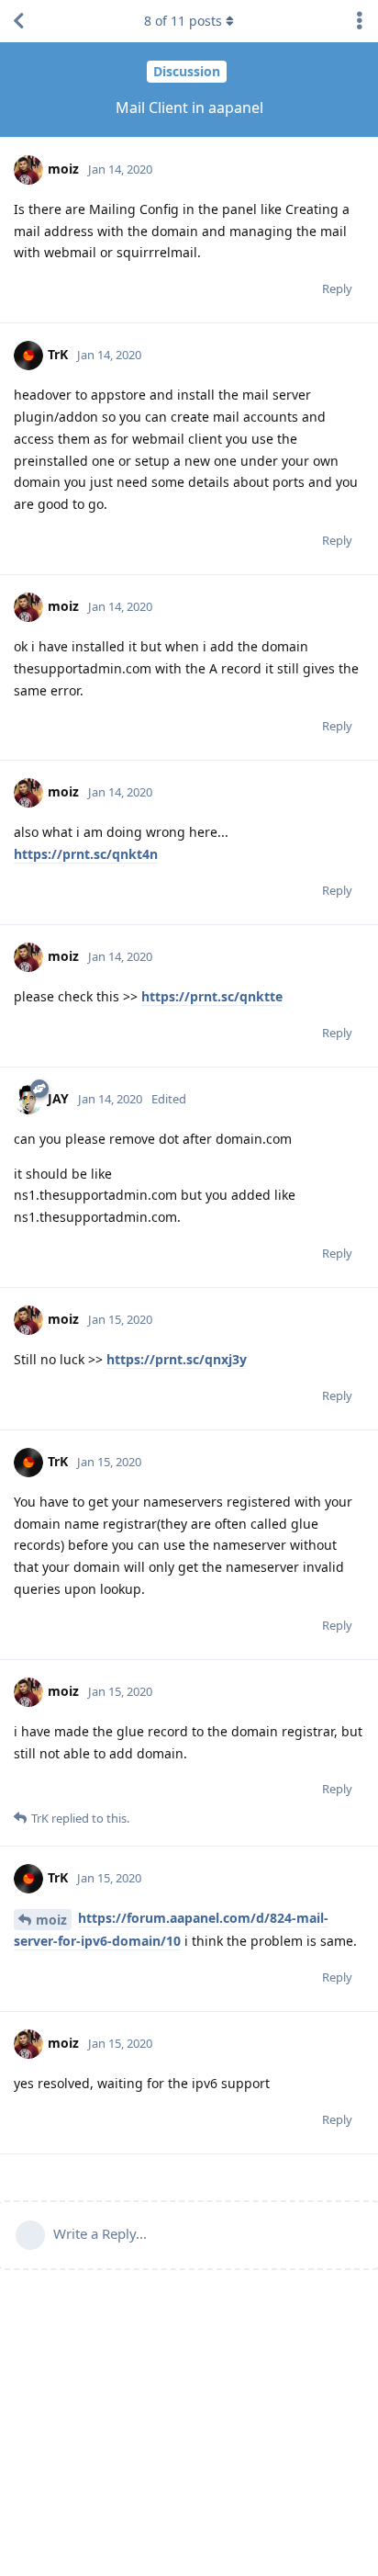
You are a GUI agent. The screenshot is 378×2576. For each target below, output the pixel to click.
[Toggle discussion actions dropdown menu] (360, 21)
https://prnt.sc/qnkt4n (86, 854)
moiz (51, 1920)
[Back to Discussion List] (18, 21)
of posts (183, 21)
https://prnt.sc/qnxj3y (177, 1359)
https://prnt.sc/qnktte (212, 996)
